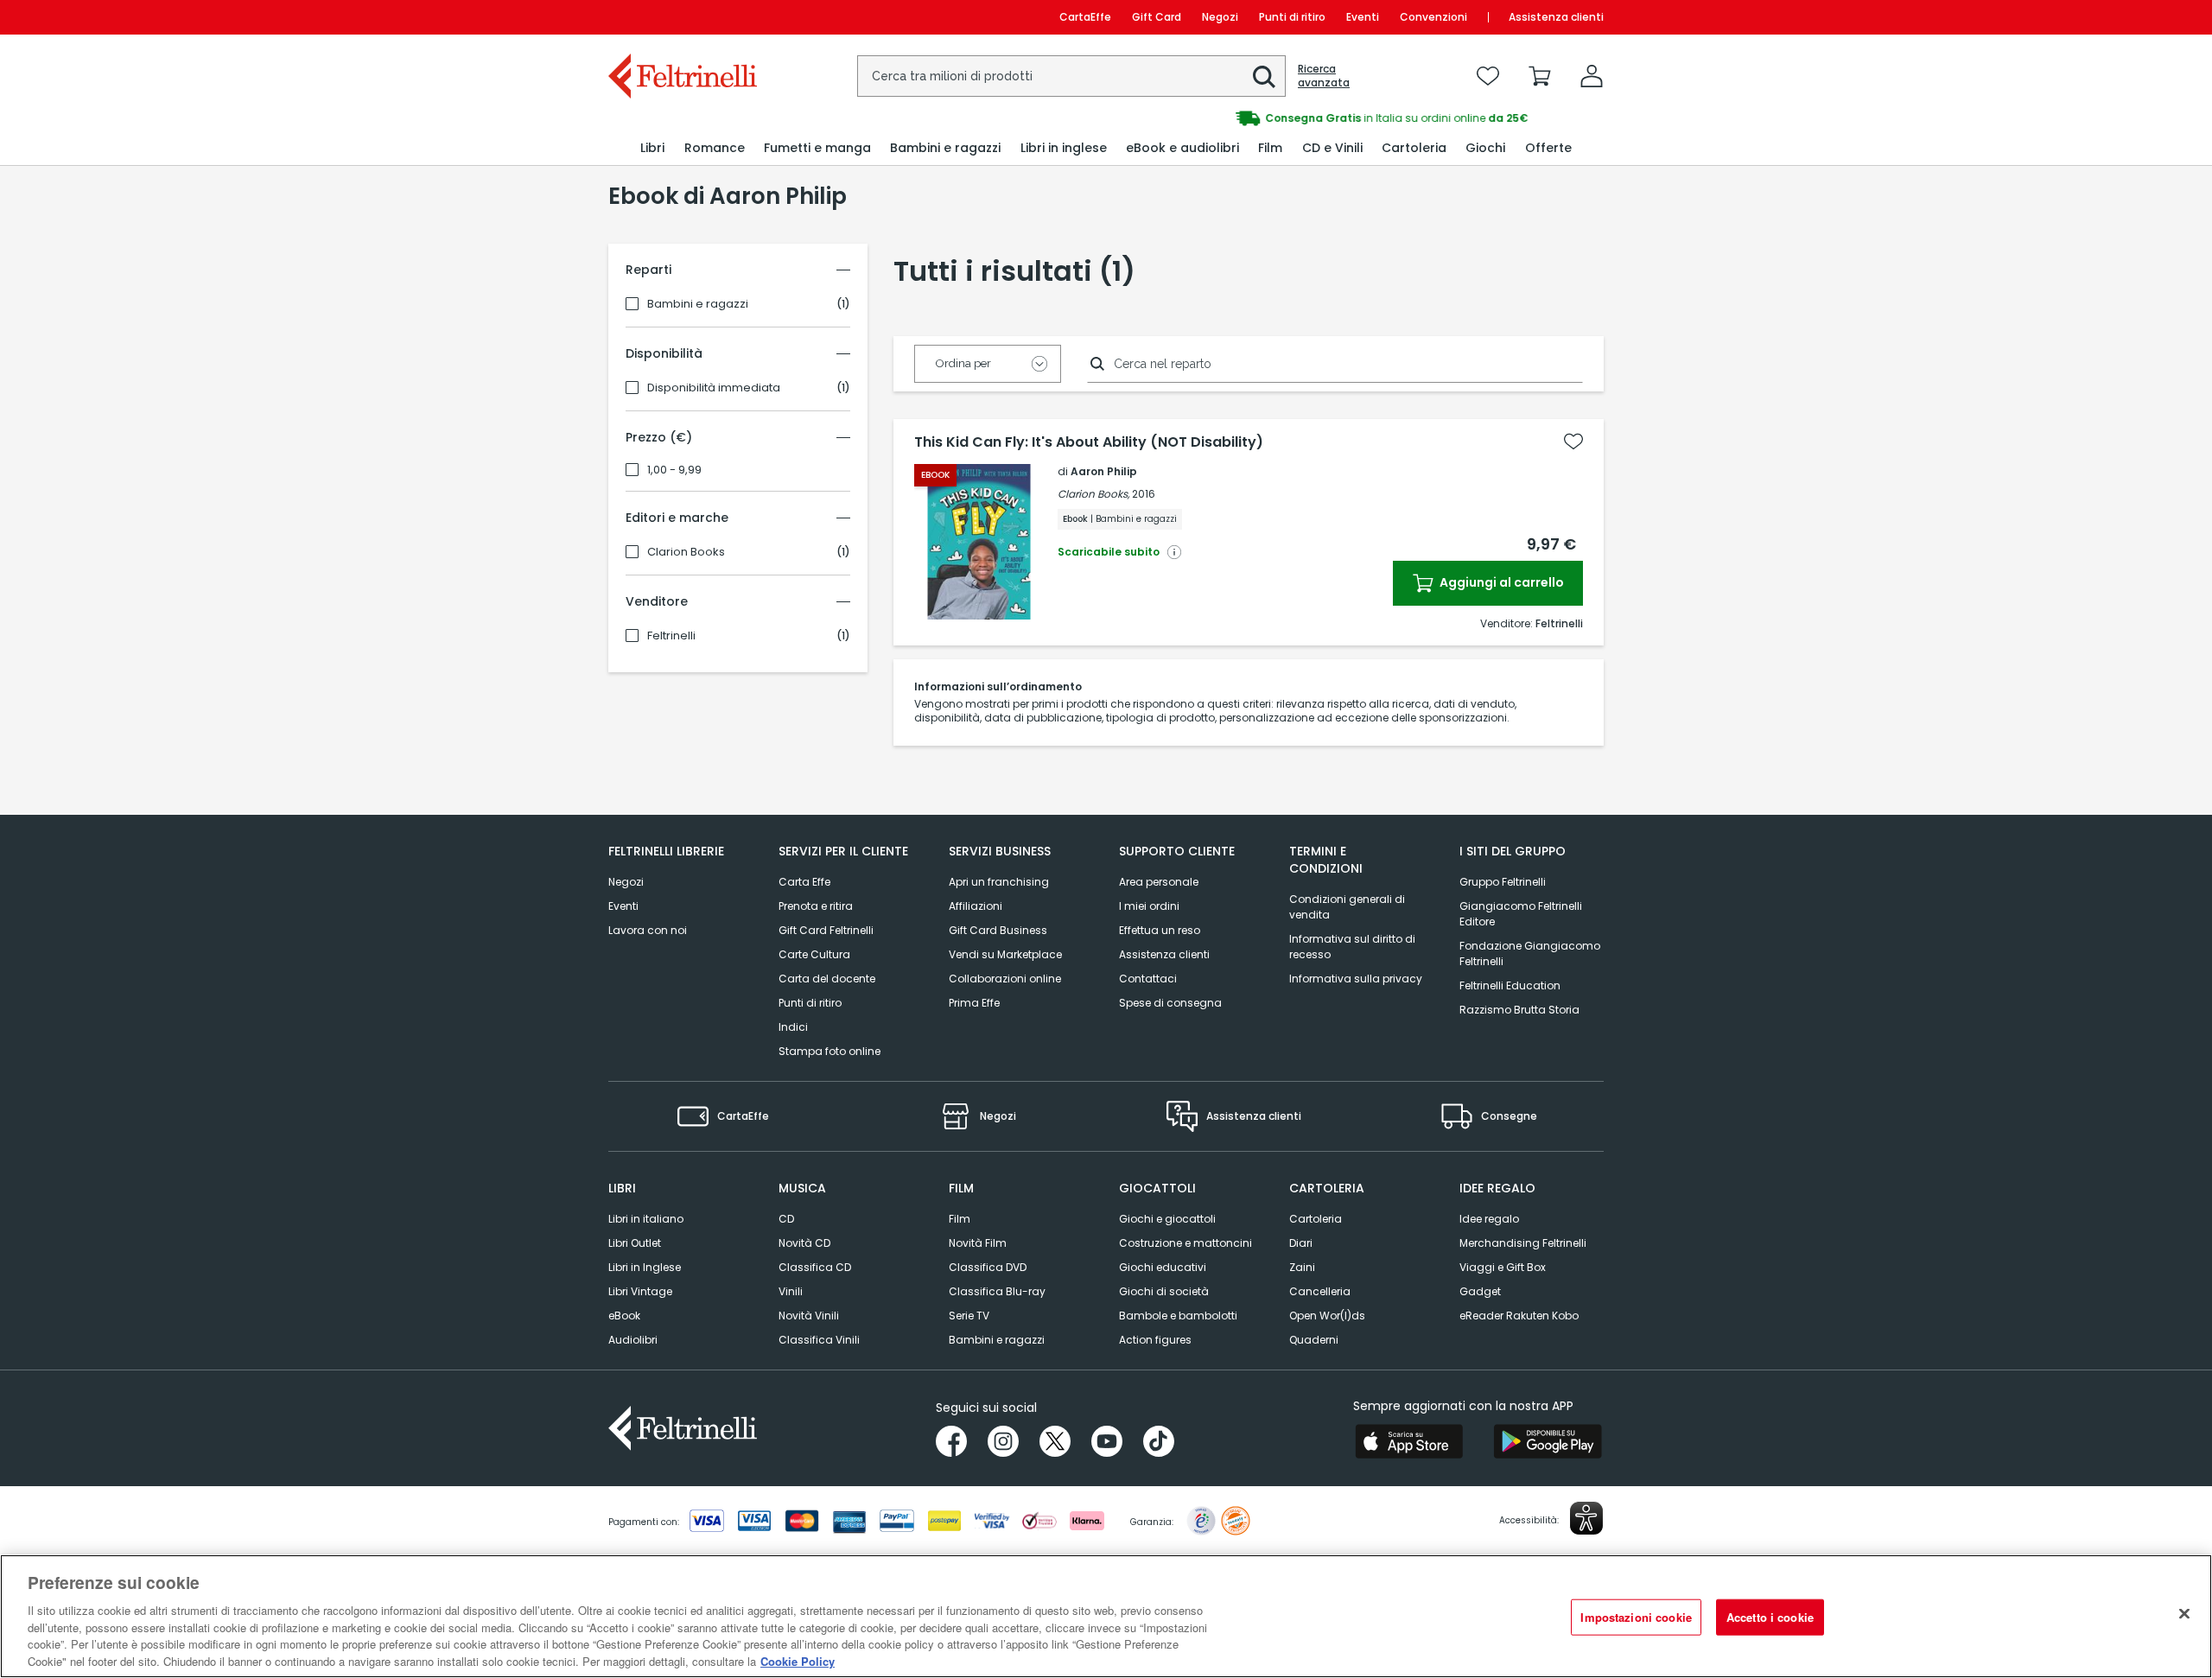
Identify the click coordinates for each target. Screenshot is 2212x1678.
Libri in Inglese (645, 1267)
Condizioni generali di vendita (1347, 907)
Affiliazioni (976, 906)
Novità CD (804, 1243)
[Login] (1592, 76)
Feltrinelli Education (1510, 985)
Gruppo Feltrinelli (1503, 882)
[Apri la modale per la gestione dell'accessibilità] (1586, 1518)
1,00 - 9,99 (674, 470)
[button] (1264, 77)
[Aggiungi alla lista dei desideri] (1573, 442)
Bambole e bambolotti (1178, 1316)
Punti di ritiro (1292, 17)
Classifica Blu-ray (997, 1291)
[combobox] (1071, 76)
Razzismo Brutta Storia (1519, 1010)
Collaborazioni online (1005, 979)
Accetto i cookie (1770, 1617)
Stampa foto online (829, 1051)
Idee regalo (1489, 1219)
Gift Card (1157, 17)
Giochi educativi (1163, 1267)
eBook (624, 1316)
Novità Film (978, 1243)
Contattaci (1148, 979)
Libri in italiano (646, 1219)
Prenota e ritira (816, 906)
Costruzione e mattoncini (1185, 1243)
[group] (1355, 118)
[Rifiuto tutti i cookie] (2184, 1614)
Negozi (1220, 17)
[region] (1106, 1616)
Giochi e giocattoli (1167, 1219)
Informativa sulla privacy (1356, 979)
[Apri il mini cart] (1540, 76)
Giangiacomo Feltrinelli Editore (1521, 914)
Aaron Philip (1104, 471)
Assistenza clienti (1556, 17)
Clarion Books (686, 552)
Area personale (1159, 882)
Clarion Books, (1093, 494)
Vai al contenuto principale (681, 17)
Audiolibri (633, 1340)
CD (786, 1219)
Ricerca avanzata (1324, 76)
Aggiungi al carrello (1500, 582)
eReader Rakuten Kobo (1519, 1316)
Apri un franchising (999, 882)
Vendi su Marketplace (1005, 954)
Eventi (1363, 17)
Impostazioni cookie (1636, 1617)
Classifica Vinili (819, 1340)
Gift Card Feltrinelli (826, 930)
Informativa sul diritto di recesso (1352, 947)
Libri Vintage (640, 1291)
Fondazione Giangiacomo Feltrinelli (1530, 953)
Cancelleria (1320, 1291)
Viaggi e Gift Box (1503, 1267)
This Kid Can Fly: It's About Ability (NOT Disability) (1089, 442)
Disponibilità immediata (714, 388)
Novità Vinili (809, 1316)
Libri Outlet (635, 1243)
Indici (793, 1027)
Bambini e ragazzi (698, 304)
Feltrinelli (671, 636)
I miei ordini (1149, 906)
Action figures (1155, 1340)
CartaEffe (1085, 17)
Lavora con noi (648, 930)
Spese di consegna (1170, 1003)
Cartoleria (1316, 1219)
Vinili (791, 1291)
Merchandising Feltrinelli (1523, 1243)
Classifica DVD (988, 1267)
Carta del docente (827, 979)
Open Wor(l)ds (1327, 1316)
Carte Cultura (814, 954)
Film (960, 1219)
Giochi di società (1164, 1291)
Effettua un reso (1160, 930)
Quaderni (1314, 1340)
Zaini (1302, 1267)
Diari (1301, 1243)
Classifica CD (815, 1267)
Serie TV (969, 1316)
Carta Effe (804, 882)
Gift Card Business (998, 930)
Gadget (1480, 1291)
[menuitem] (652, 148)
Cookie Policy (798, 1660)
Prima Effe (974, 1003)
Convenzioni (1433, 17)
